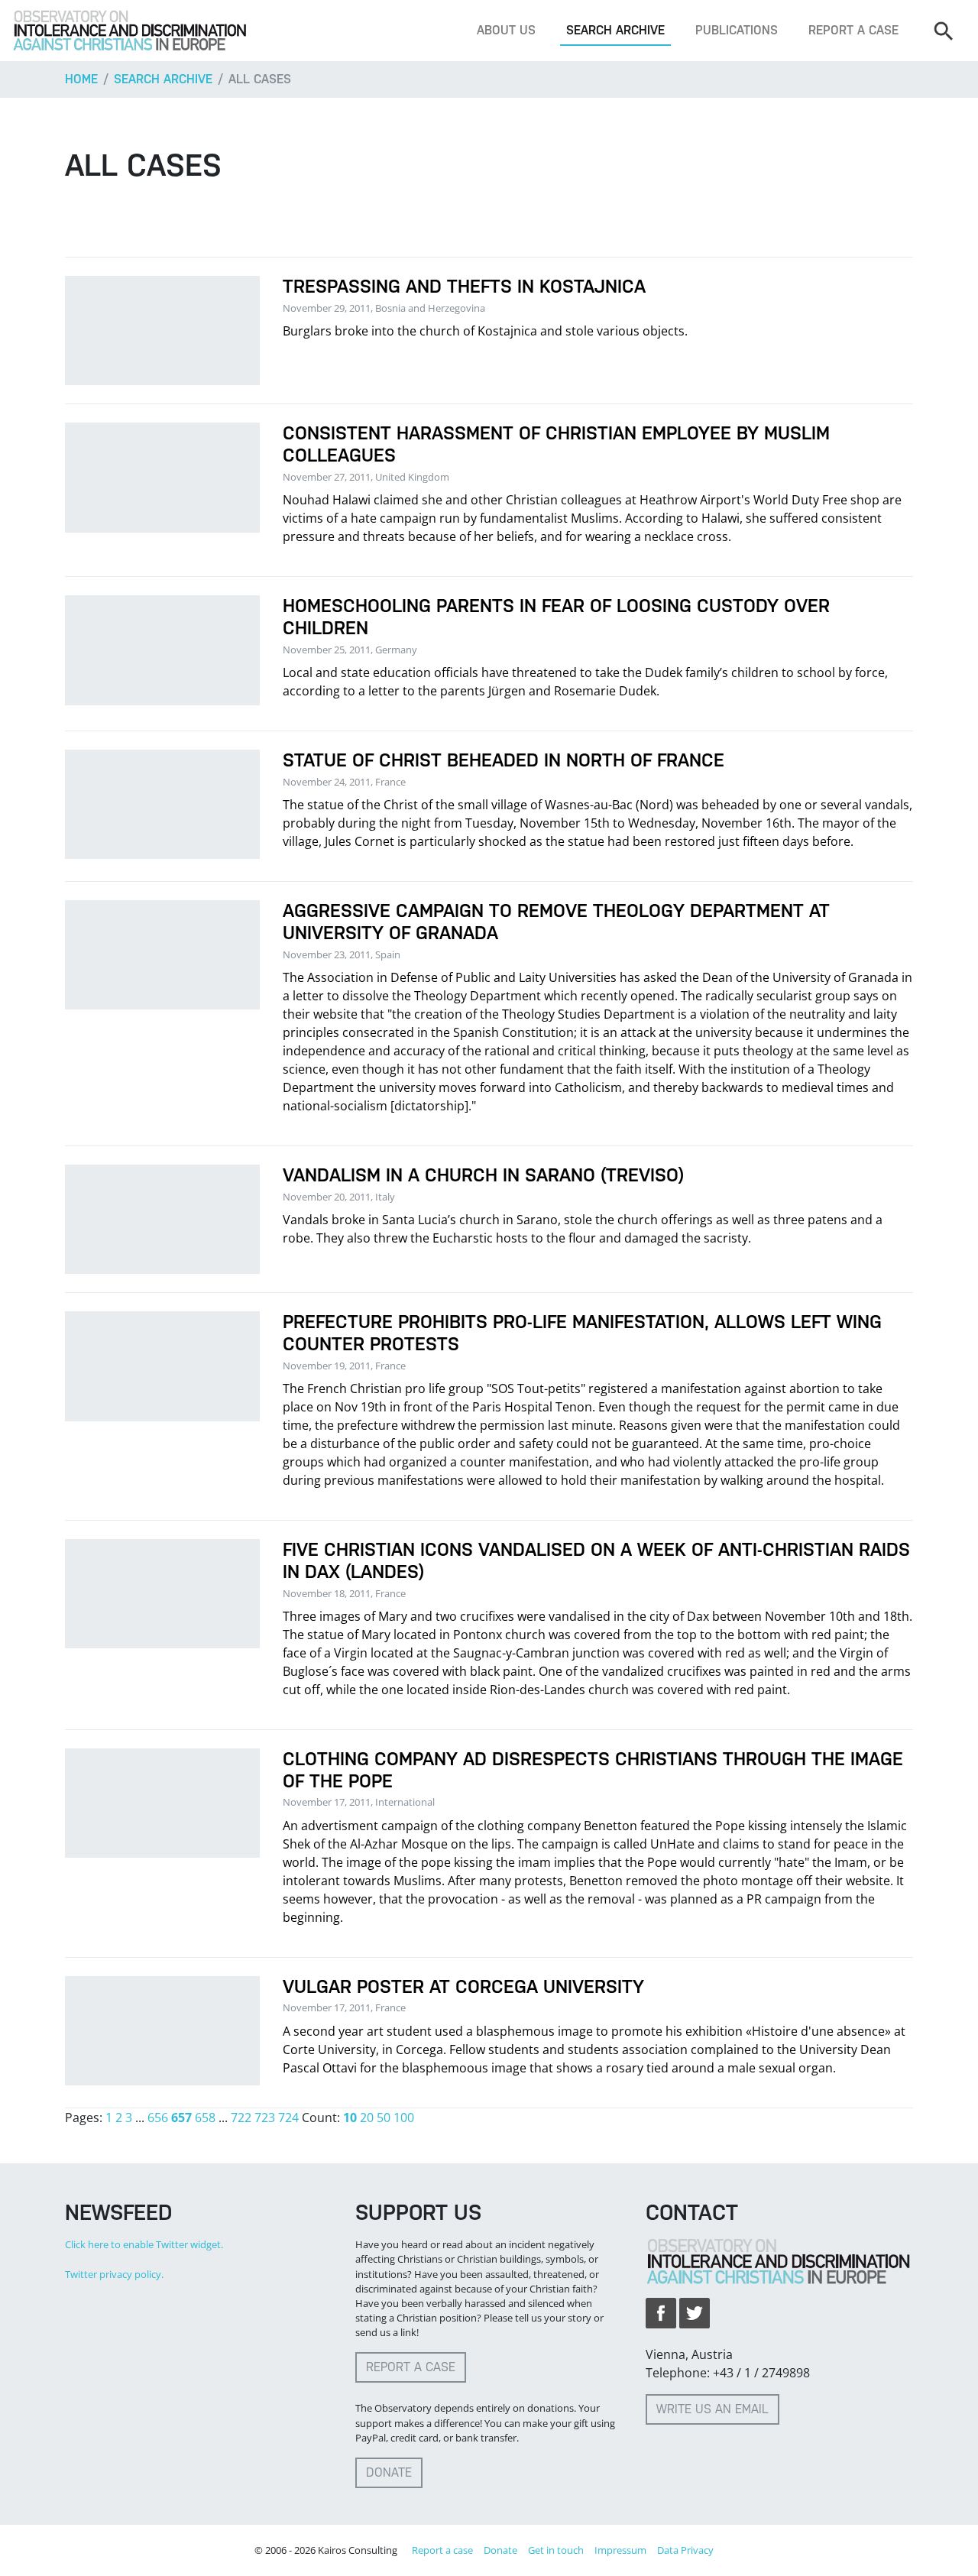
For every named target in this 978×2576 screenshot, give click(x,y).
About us (506, 30)
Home (81, 79)
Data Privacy (685, 2550)
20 (367, 2118)
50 (384, 2118)
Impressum (620, 2550)
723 (265, 2118)
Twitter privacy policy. (114, 2274)
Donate (389, 2472)
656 (158, 2118)
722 (241, 2118)
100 (404, 2118)
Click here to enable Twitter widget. (144, 2244)
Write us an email (712, 2409)
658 (205, 2118)
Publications (737, 30)
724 (288, 2118)
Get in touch (556, 2550)
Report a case (853, 30)
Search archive (615, 30)
